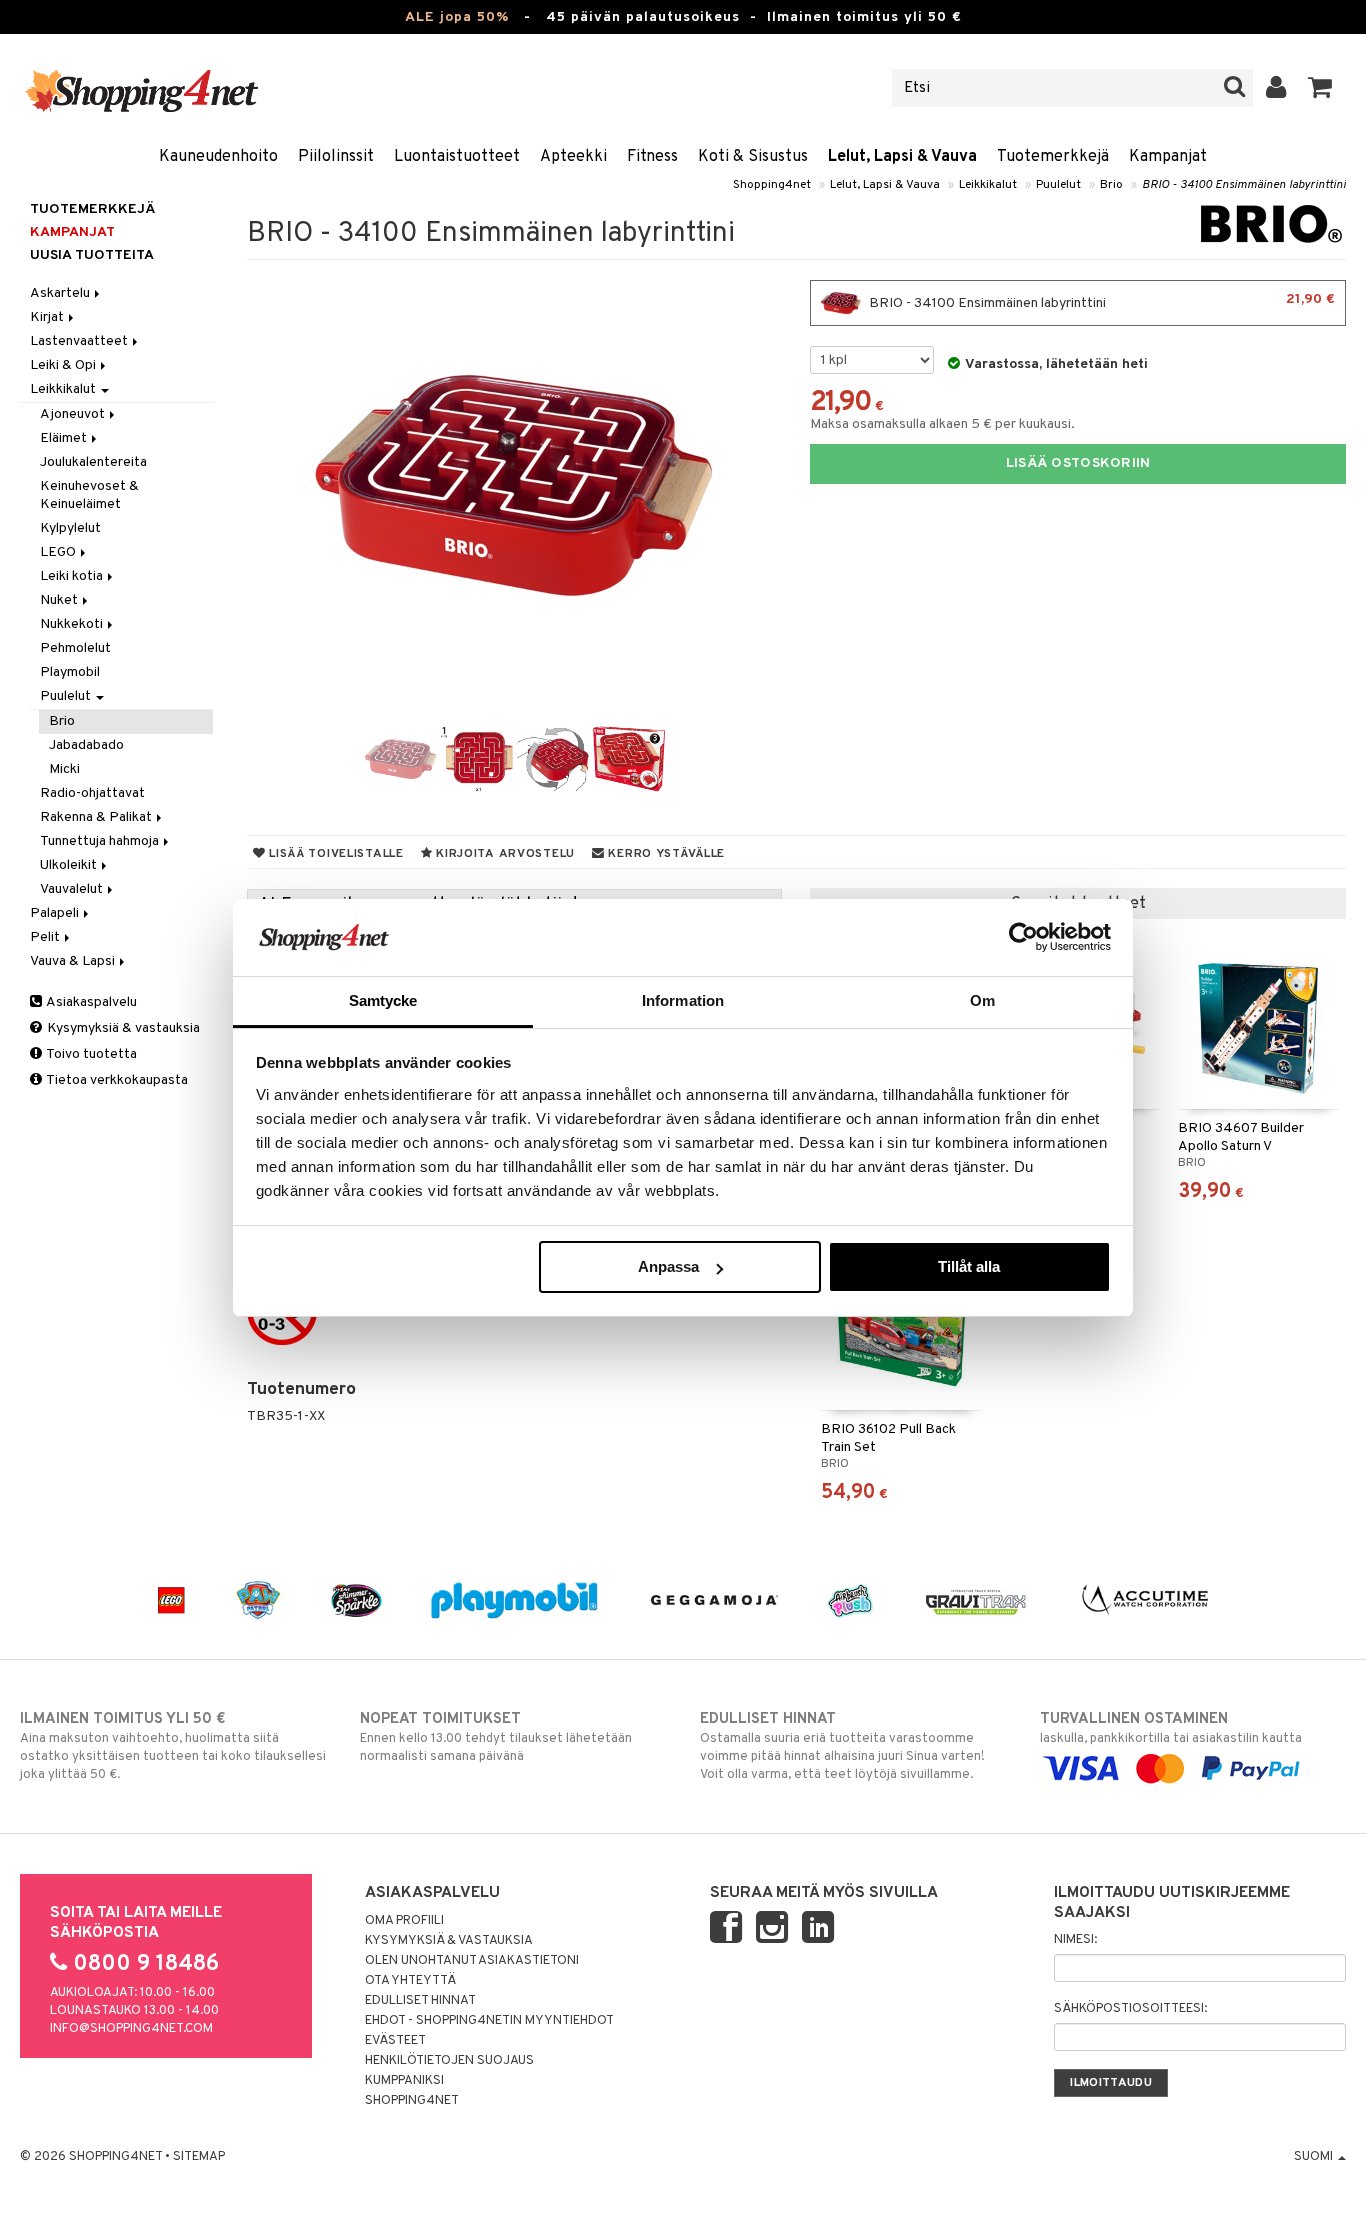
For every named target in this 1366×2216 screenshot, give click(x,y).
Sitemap (199, 2157)
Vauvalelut (73, 889)
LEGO (59, 552)
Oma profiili (404, 1921)
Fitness (652, 157)
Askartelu (61, 293)
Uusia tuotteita (92, 255)
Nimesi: (1075, 1940)
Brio (1111, 185)
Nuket (60, 600)
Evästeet (395, 2041)
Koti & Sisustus (753, 157)
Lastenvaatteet (80, 341)
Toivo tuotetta (90, 1054)
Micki (64, 769)
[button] (1320, 88)
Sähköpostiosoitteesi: (1130, 2009)
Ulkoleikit (70, 865)
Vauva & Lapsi (74, 961)
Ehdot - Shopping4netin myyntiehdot (489, 2021)
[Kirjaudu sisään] (1276, 88)
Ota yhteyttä (410, 1981)
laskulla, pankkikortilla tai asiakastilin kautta (1171, 1728)
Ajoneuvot (74, 414)
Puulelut (1058, 185)
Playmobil (70, 672)
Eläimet (65, 438)
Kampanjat (1168, 157)
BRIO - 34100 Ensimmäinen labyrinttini (1244, 185)
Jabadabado (86, 745)
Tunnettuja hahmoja (101, 841)
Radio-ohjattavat (92, 793)
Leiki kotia (73, 576)
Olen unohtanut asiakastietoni (472, 1961)
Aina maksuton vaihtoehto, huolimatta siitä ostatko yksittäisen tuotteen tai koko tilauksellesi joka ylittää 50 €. (173, 1746)
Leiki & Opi (64, 365)
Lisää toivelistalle (334, 854)
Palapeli (56, 913)
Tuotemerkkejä (1053, 157)
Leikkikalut (988, 185)
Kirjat (48, 317)
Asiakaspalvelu (90, 1002)
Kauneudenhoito (218, 157)
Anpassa (668, 1266)
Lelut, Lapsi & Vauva (902, 157)
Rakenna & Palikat (97, 817)
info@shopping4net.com (131, 2029)
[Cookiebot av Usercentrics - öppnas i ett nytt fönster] (1023, 937)
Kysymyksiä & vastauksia (122, 1028)
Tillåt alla (969, 1266)
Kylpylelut (70, 528)
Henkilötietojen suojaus (449, 2061)
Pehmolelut (75, 648)
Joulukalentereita (93, 462)
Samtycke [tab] (383, 1000)
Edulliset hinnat (420, 2001)
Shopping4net (772, 185)
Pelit (46, 937)
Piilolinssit (336, 157)
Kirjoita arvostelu (503, 854)
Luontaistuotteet (457, 157)
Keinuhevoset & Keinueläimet (89, 495)
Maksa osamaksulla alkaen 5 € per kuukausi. (942, 424)
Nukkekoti (73, 624)
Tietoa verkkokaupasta (116, 1080)
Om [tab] (982, 1000)
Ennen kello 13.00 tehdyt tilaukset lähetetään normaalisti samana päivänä (496, 1737)
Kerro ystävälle (665, 854)
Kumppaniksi (404, 2081)
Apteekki (573, 157)
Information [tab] (683, 1000)
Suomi (1315, 2157)
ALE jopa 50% (457, 17)
